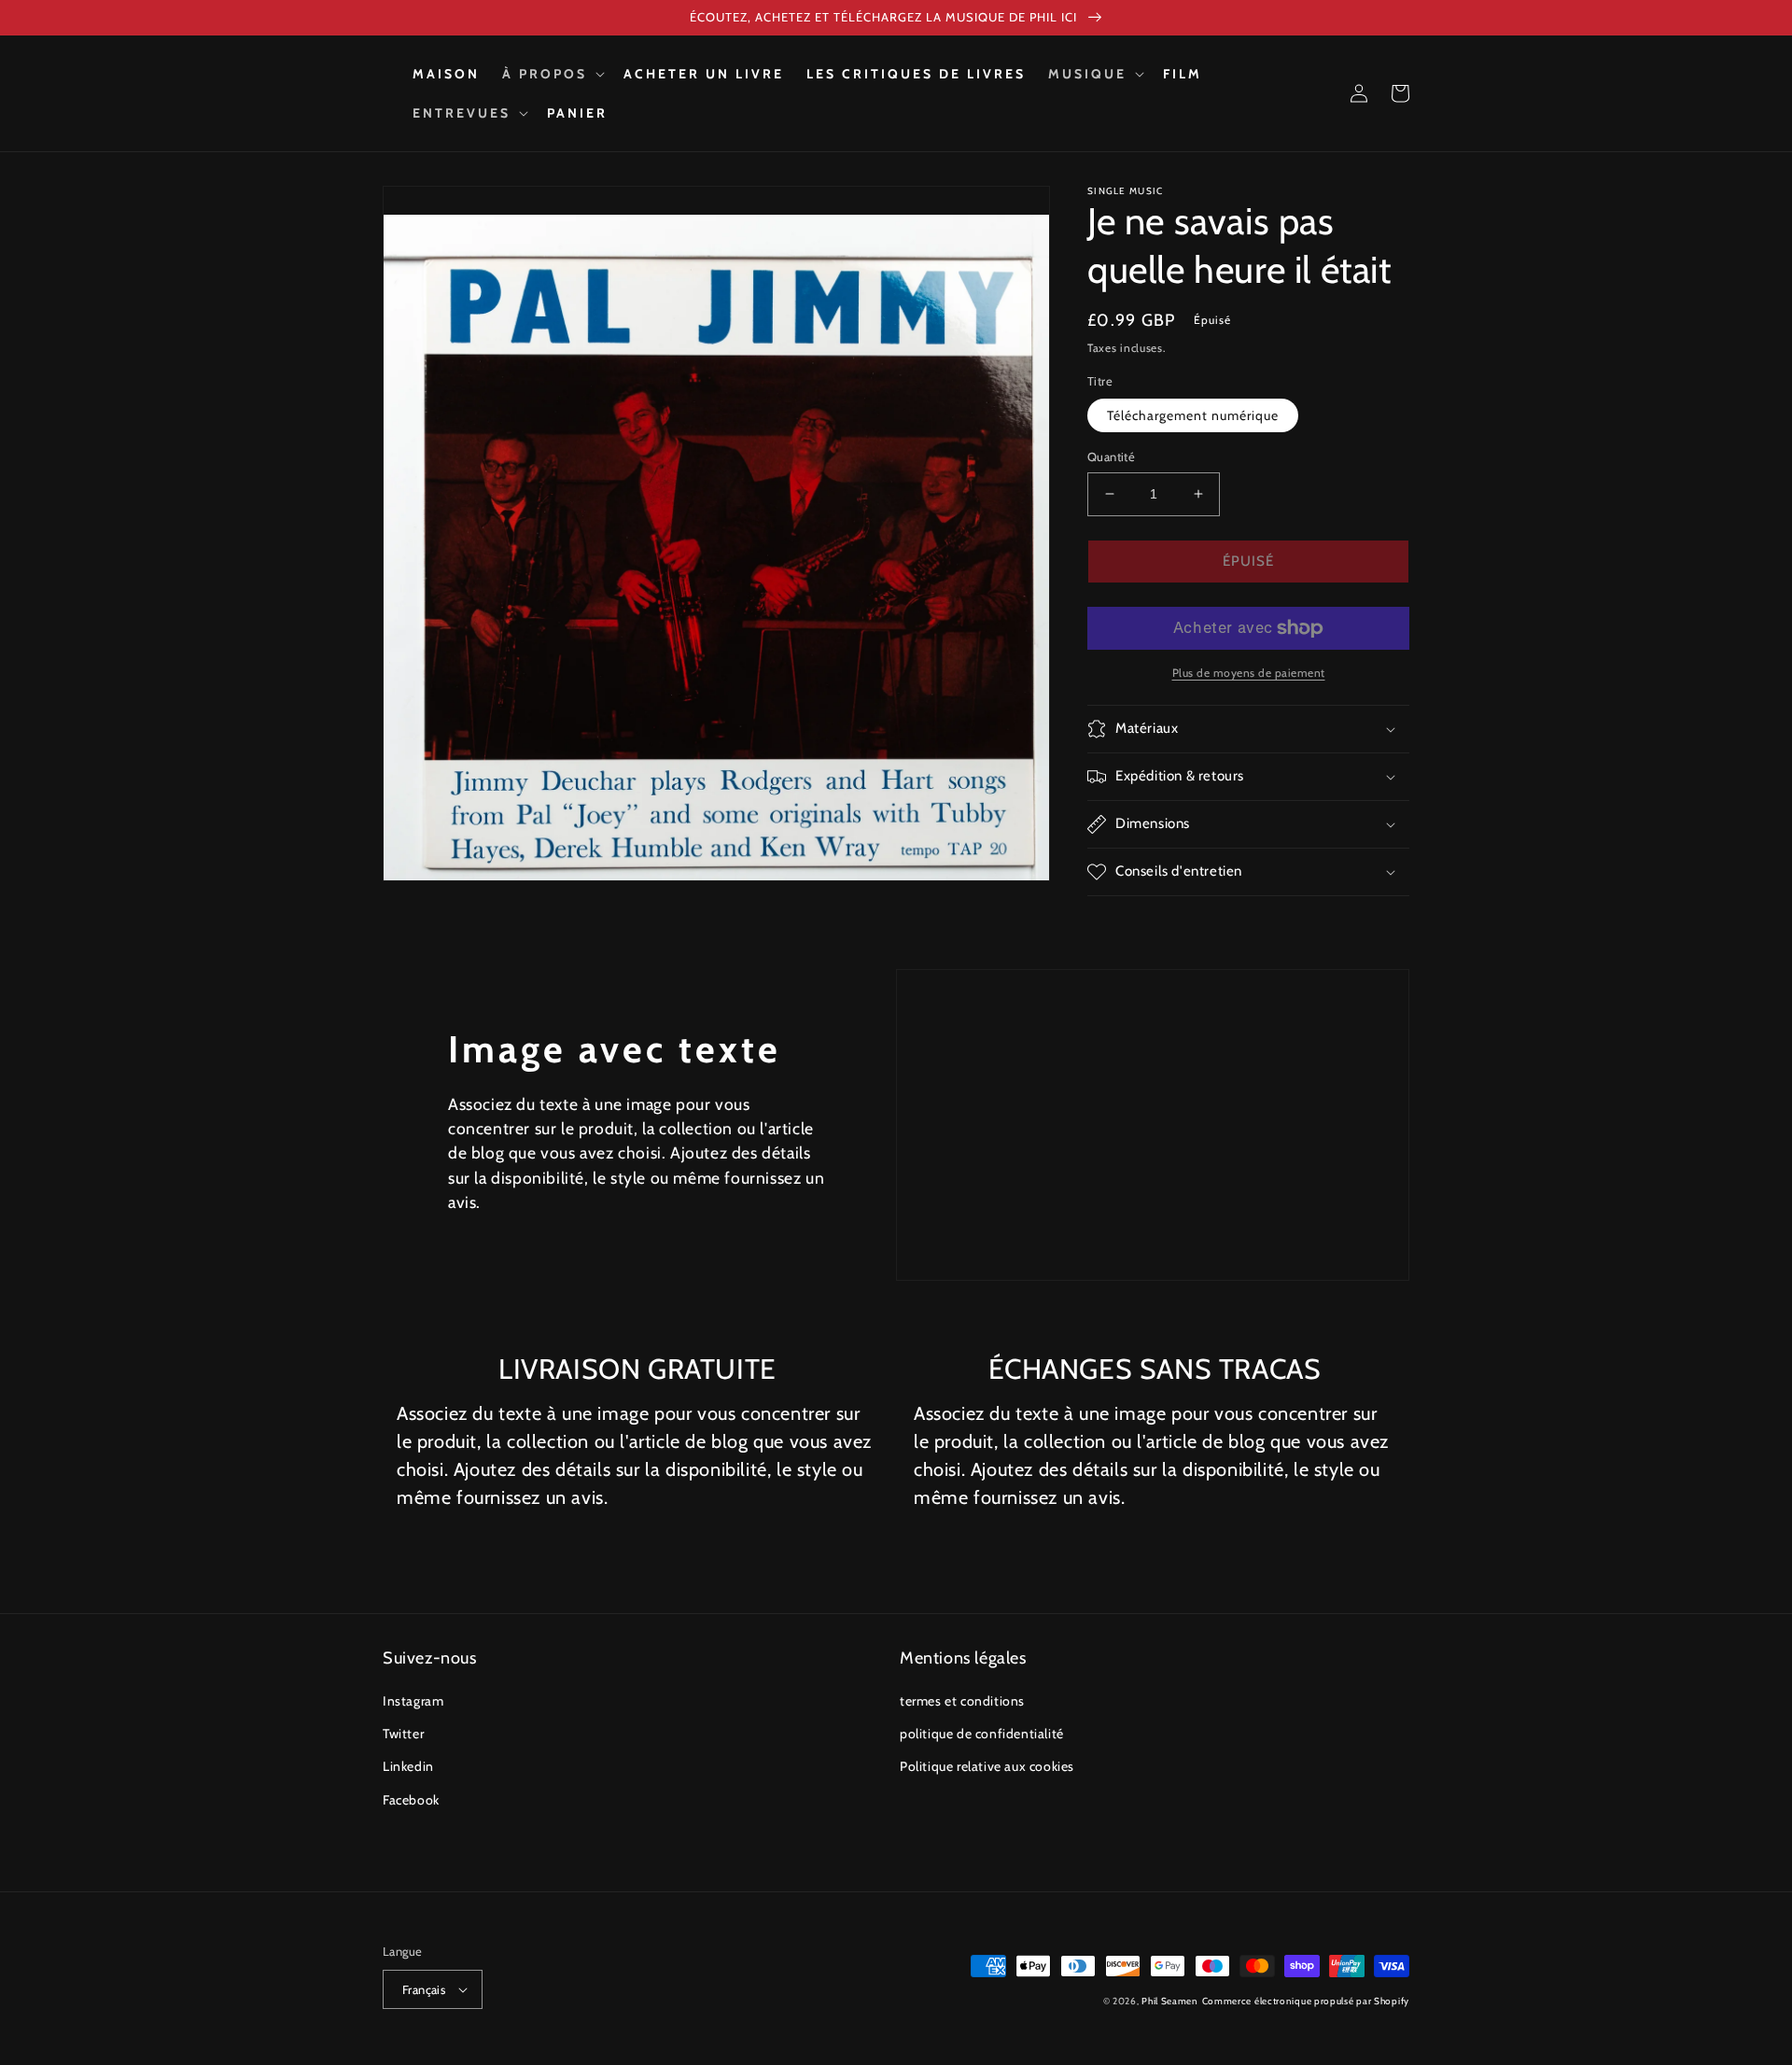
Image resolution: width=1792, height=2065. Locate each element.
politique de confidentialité (982, 1734)
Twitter (403, 1734)
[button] (552, 74)
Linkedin (408, 1766)
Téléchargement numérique (1193, 415)
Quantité (1111, 457)
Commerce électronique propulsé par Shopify (1306, 2001)
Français (424, 1989)
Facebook (411, 1800)
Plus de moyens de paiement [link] (1249, 673)
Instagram (413, 1701)
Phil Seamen (1170, 2001)
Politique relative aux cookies (987, 1766)
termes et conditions (962, 1701)
